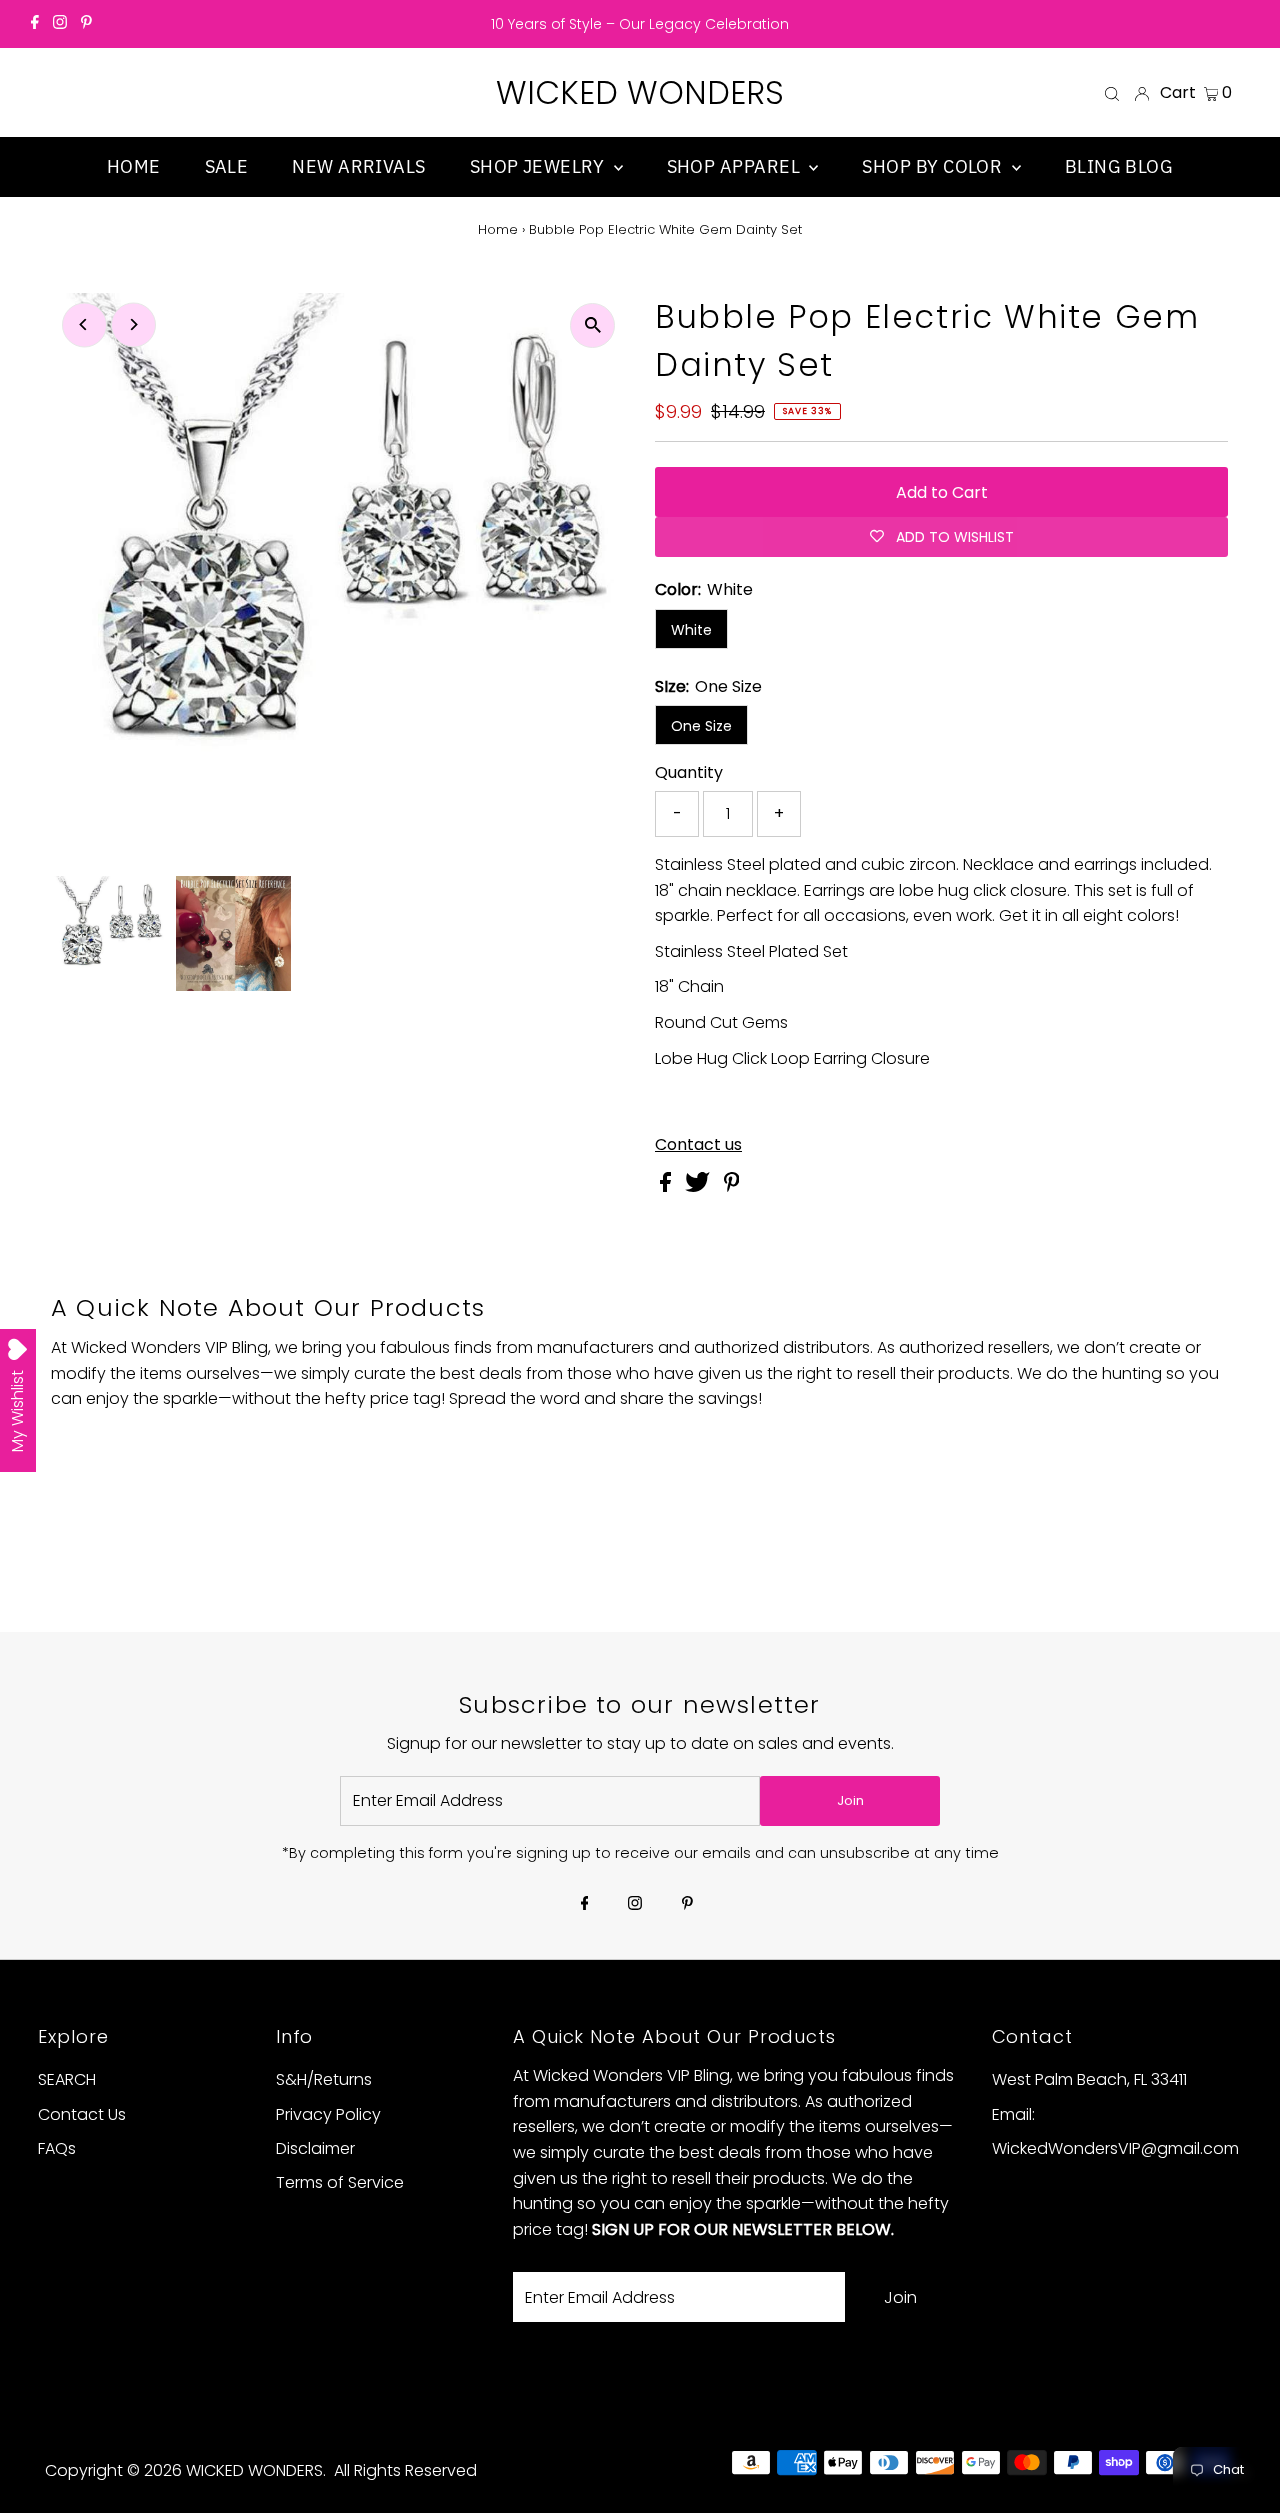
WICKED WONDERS (640, 92)
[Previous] (84, 324)
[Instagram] (60, 24)
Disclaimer (315, 2148)
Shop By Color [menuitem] (934, 166)
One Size (701, 726)
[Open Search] (1112, 93)
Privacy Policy (328, 2114)
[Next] (133, 324)
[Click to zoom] (592, 325)
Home (498, 229)
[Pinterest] (86, 24)
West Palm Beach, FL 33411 (1089, 2079)
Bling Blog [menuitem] (1119, 166)
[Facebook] (35, 24)
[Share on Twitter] (699, 1186)
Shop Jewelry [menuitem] (539, 166)
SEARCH (67, 2079)
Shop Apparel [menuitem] (736, 166)
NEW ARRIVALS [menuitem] (358, 166)
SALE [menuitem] (227, 166)
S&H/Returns (324, 2079)
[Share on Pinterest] (732, 1186)
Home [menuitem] (134, 166)
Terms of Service (340, 2182)
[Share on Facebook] (667, 1186)
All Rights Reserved (405, 2470)
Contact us (698, 1145)
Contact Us (82, 2114)
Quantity (689, 772)
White (691, 630)
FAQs (57, 2148)
